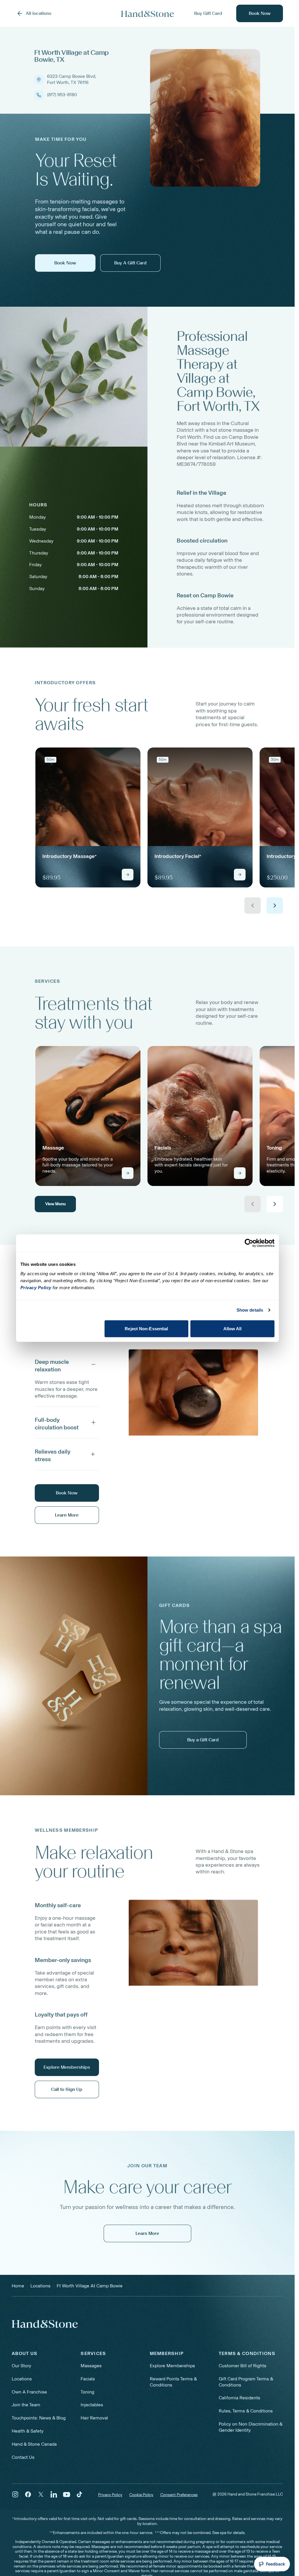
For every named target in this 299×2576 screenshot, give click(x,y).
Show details (250, 1310)
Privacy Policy (110, 2495)
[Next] (275, 906)
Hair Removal (94, 2418)
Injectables (92, 2405)
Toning (87, 2392)
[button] (67, 1364)
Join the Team (26, 2405)
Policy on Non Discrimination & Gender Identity (251, 2427)
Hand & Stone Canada (34, 2444)
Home (18, 2286)
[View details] (128, 875)
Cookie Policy (141, 2495)
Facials (88, 2379)
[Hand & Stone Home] (45, 2324)
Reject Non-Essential (146, 1328)
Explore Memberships (172, 2366)
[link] (88, 817)
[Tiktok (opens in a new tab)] (79, 2494)
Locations (22, 2379)
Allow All (233, 1328)
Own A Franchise (29, 2392)
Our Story (21, 2366)
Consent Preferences (179, 2495)
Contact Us (23, 2457)
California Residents (239, 2398)
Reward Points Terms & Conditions (173, 2382)
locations (40, 2286)
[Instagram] (15, 2494)
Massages (91, 2366)
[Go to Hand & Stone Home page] (147, 14)
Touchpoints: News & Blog (39, 2418)
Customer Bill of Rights (242, 2366)
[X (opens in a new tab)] (41, 2494)
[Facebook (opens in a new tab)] (28, 2494)
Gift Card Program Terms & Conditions (246, 2382)
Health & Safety (28, 2431)
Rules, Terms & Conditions (246, 2411)
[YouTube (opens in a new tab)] (67, 2494)
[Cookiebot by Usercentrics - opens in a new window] (249, 1243)
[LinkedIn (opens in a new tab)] (54, 2494)
